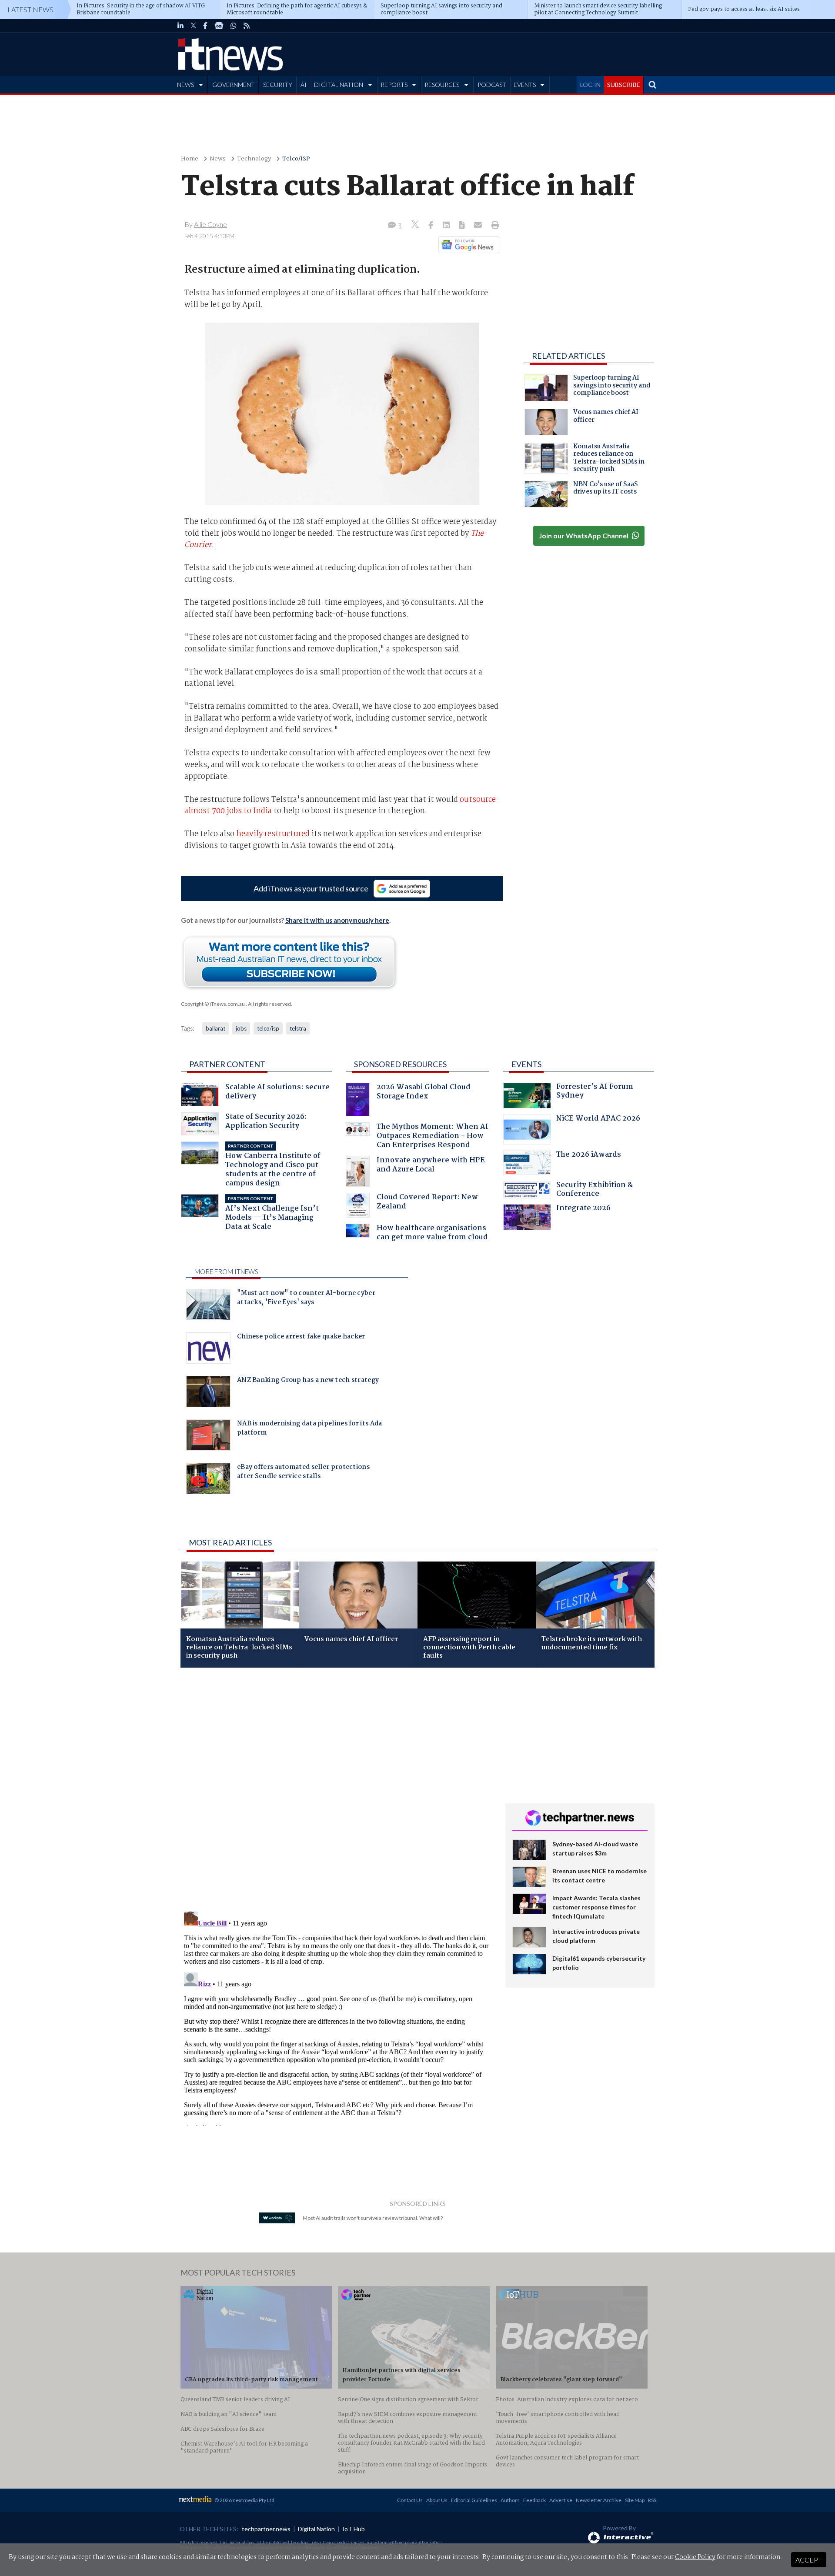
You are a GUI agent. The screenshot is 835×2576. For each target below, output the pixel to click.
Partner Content (227, 1064)
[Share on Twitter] (416, 225)
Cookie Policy (695, 2557)
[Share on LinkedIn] (447, 226)
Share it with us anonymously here (337, 920)
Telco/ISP (296, 159)
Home (190, 159)
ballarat (215, 1028)
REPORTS (394, 85)
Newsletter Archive (599, 2500)
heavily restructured (273, 834)
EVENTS (525, 85)
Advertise (561, 2500)
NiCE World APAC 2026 (598, 1119)
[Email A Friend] (479, 226)
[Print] (493, 226)
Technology (254, 159)
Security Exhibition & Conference (595, 1190)
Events (526, 1064)
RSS (652, 2500)
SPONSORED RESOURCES (400, 1064)
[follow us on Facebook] (205, 26)
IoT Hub (354, 2529)
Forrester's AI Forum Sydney (595, 1092)
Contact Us (410, 2500)
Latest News (30, 9)
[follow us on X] (193, 26)
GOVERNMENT (234, 85)
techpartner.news (266, 2529)
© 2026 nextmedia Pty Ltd (244, 2500)
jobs (241, 1028)
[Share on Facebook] (432, 226)
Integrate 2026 (583, 1209)
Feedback (534, 2500)
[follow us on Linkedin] (180, 26)
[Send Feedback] (463, 226)
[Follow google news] (467, 244)
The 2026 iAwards (589, 1156)
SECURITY (278, 85)
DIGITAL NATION (339, 85)
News (218, 159)
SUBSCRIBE (624, 85)
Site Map (635, 2500)
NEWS (185, 85)
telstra (298, 1028)
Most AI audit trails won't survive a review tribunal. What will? (373, 2218)
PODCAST (492, 85)
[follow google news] (219, 26)
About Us (437, 2500)
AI (304, 85)
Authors (510, 2500)
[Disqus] (336, 1790)
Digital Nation (316, 2529)
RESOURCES (442, 85)
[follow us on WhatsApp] (234, 26)
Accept (809, 2560)
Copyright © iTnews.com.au (213, 1004)
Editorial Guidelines (474, 2500)
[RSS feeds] (247, 26)
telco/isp (268, 1028)
